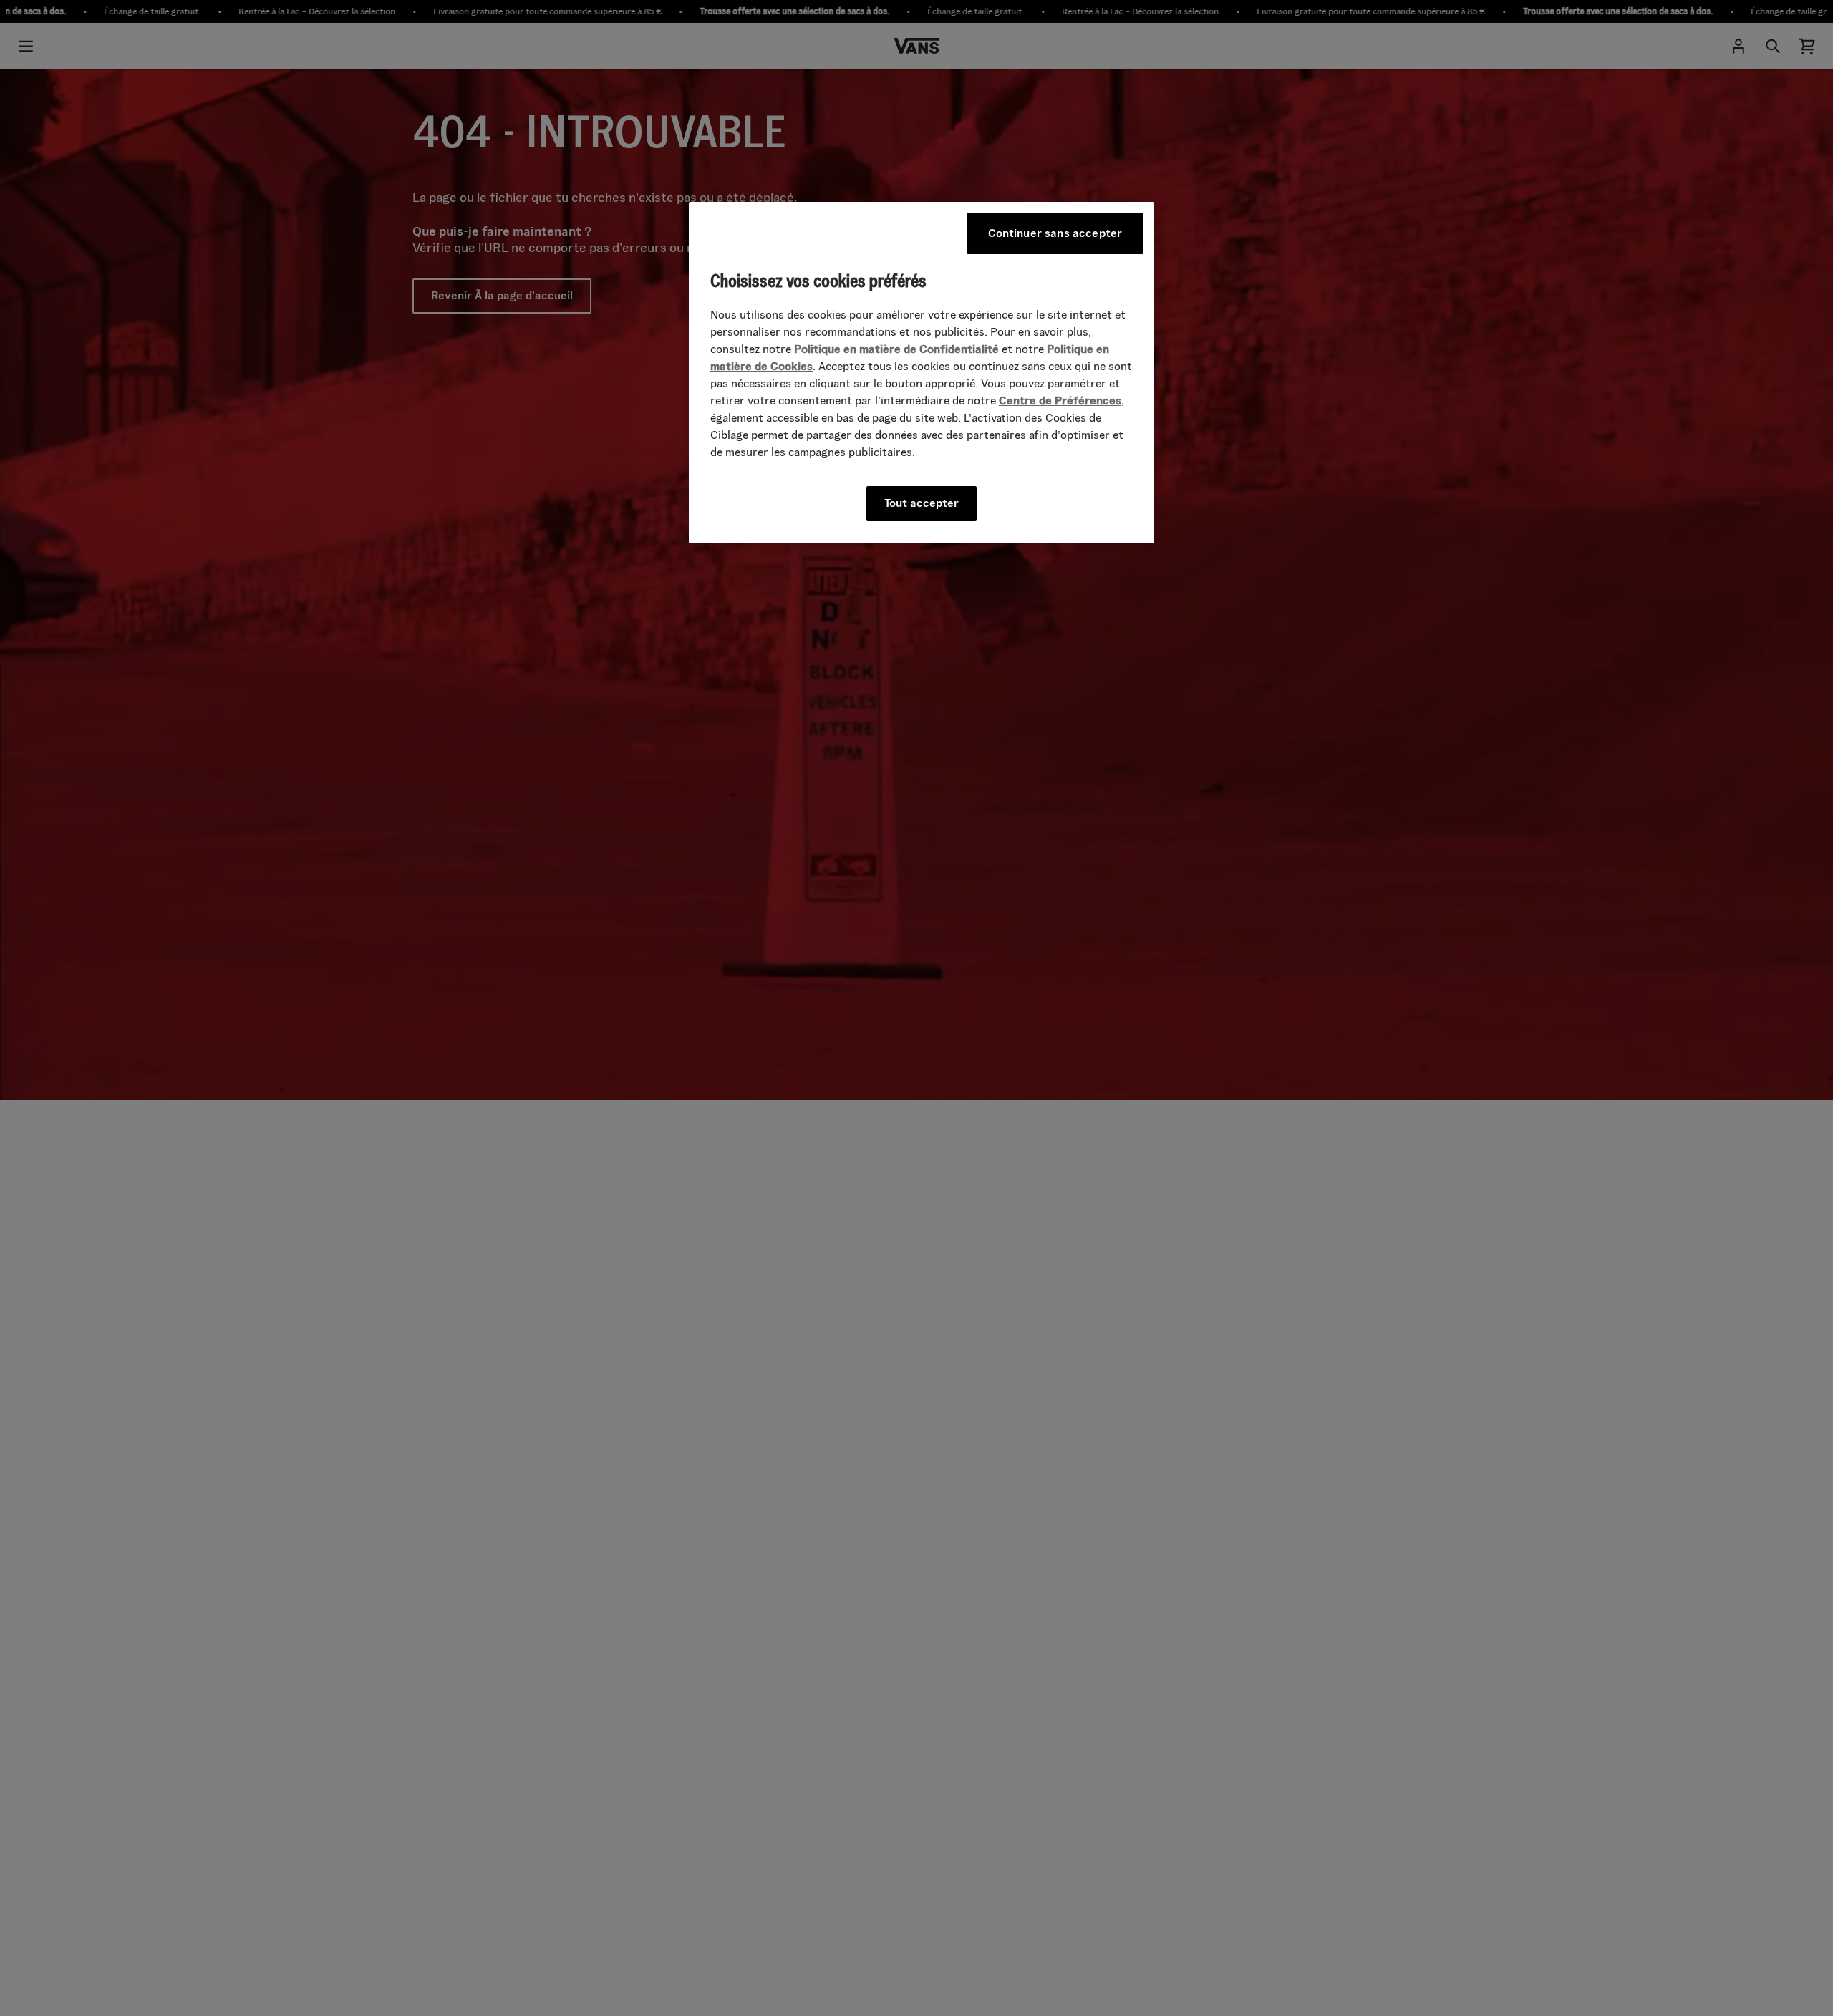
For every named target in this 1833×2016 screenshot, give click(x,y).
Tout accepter (922, 503)
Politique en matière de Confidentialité (896, 349)
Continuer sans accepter (1055, 233)
